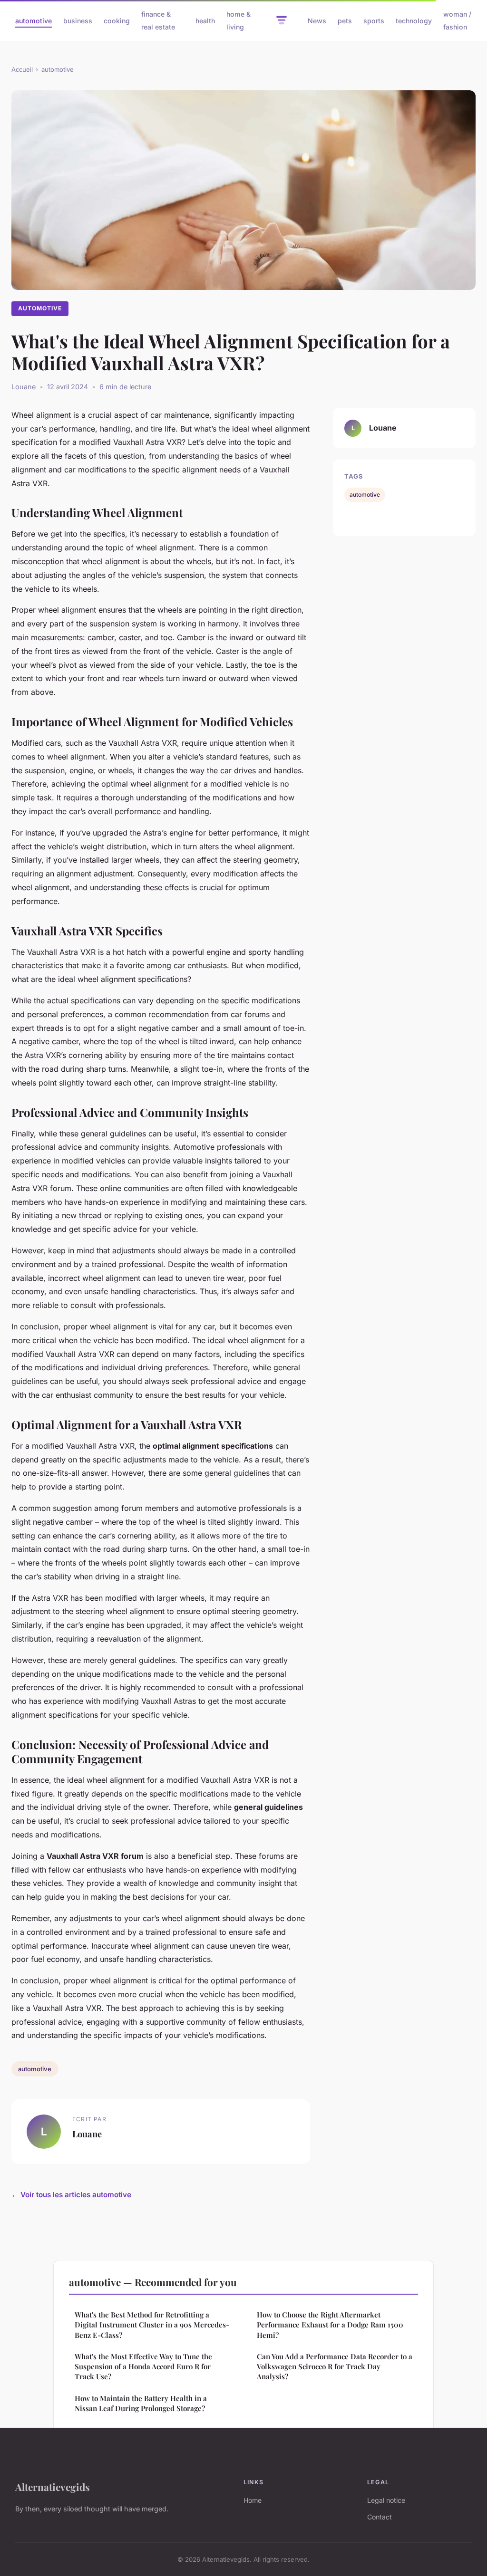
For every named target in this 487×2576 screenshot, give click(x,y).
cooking (117, 21)
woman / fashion (457, 20)
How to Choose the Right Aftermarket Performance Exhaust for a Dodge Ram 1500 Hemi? (330, 2325)
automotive (34, 21)
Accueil (22, 69)
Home (253, 2500)
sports (374, 21)
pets (345, 21)
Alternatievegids (53, 2487)
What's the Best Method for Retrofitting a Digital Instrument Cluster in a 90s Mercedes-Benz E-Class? (152, 2325)
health (205, 21)
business (78, 21)
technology (414, 21)
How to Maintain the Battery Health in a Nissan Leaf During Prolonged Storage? (141, 2403)
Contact (380, 2517)
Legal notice (386, 2500)
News (317, 21)
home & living (239, 20)
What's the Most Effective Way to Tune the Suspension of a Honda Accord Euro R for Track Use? (143, 2367)
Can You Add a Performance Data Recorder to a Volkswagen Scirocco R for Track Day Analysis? (335, 2367)
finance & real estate (158, 20)
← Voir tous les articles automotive (71, 2195)
